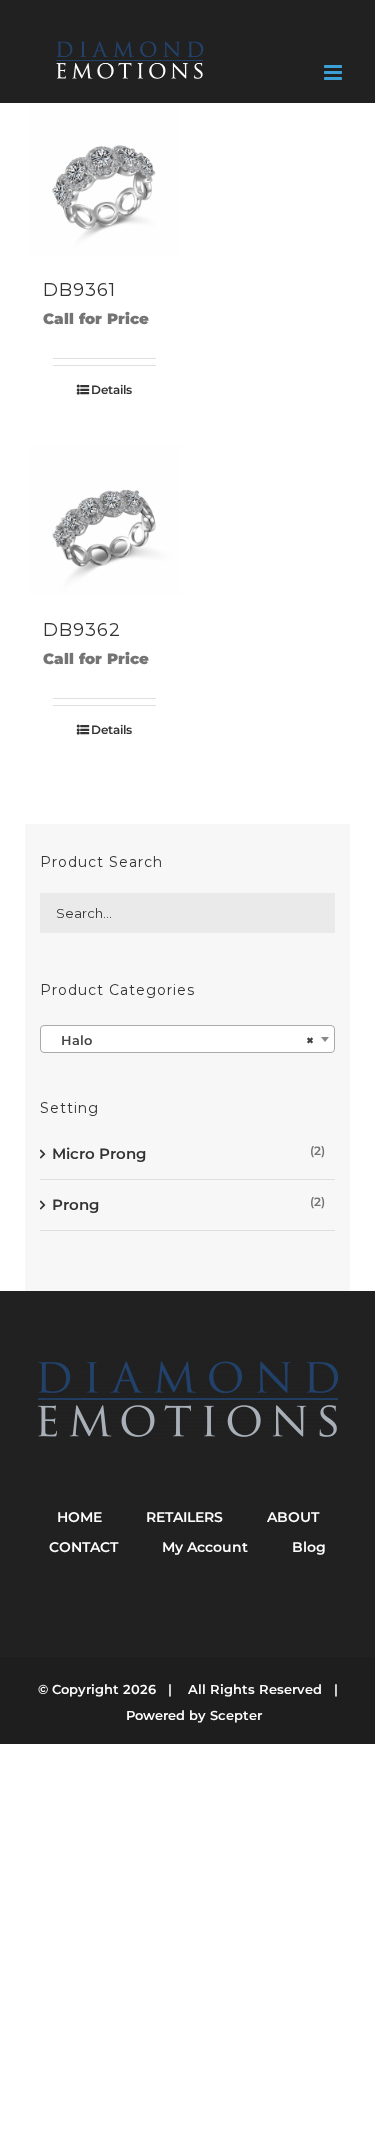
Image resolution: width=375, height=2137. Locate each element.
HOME (79, 1517)
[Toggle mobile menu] (334, 72)
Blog (309, 1547)
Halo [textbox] (181, 1040)
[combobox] (187, 1039)
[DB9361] (104, 179)
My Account (205, 1547)
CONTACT (83, 1547)
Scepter (236, 1715)
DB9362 (82, 630)
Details (111, 389)
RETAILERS (184, 1517)
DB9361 (79, 290)
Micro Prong (99, 1153)
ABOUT (293, 1517)
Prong (75, 1204)
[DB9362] (104, 520)
